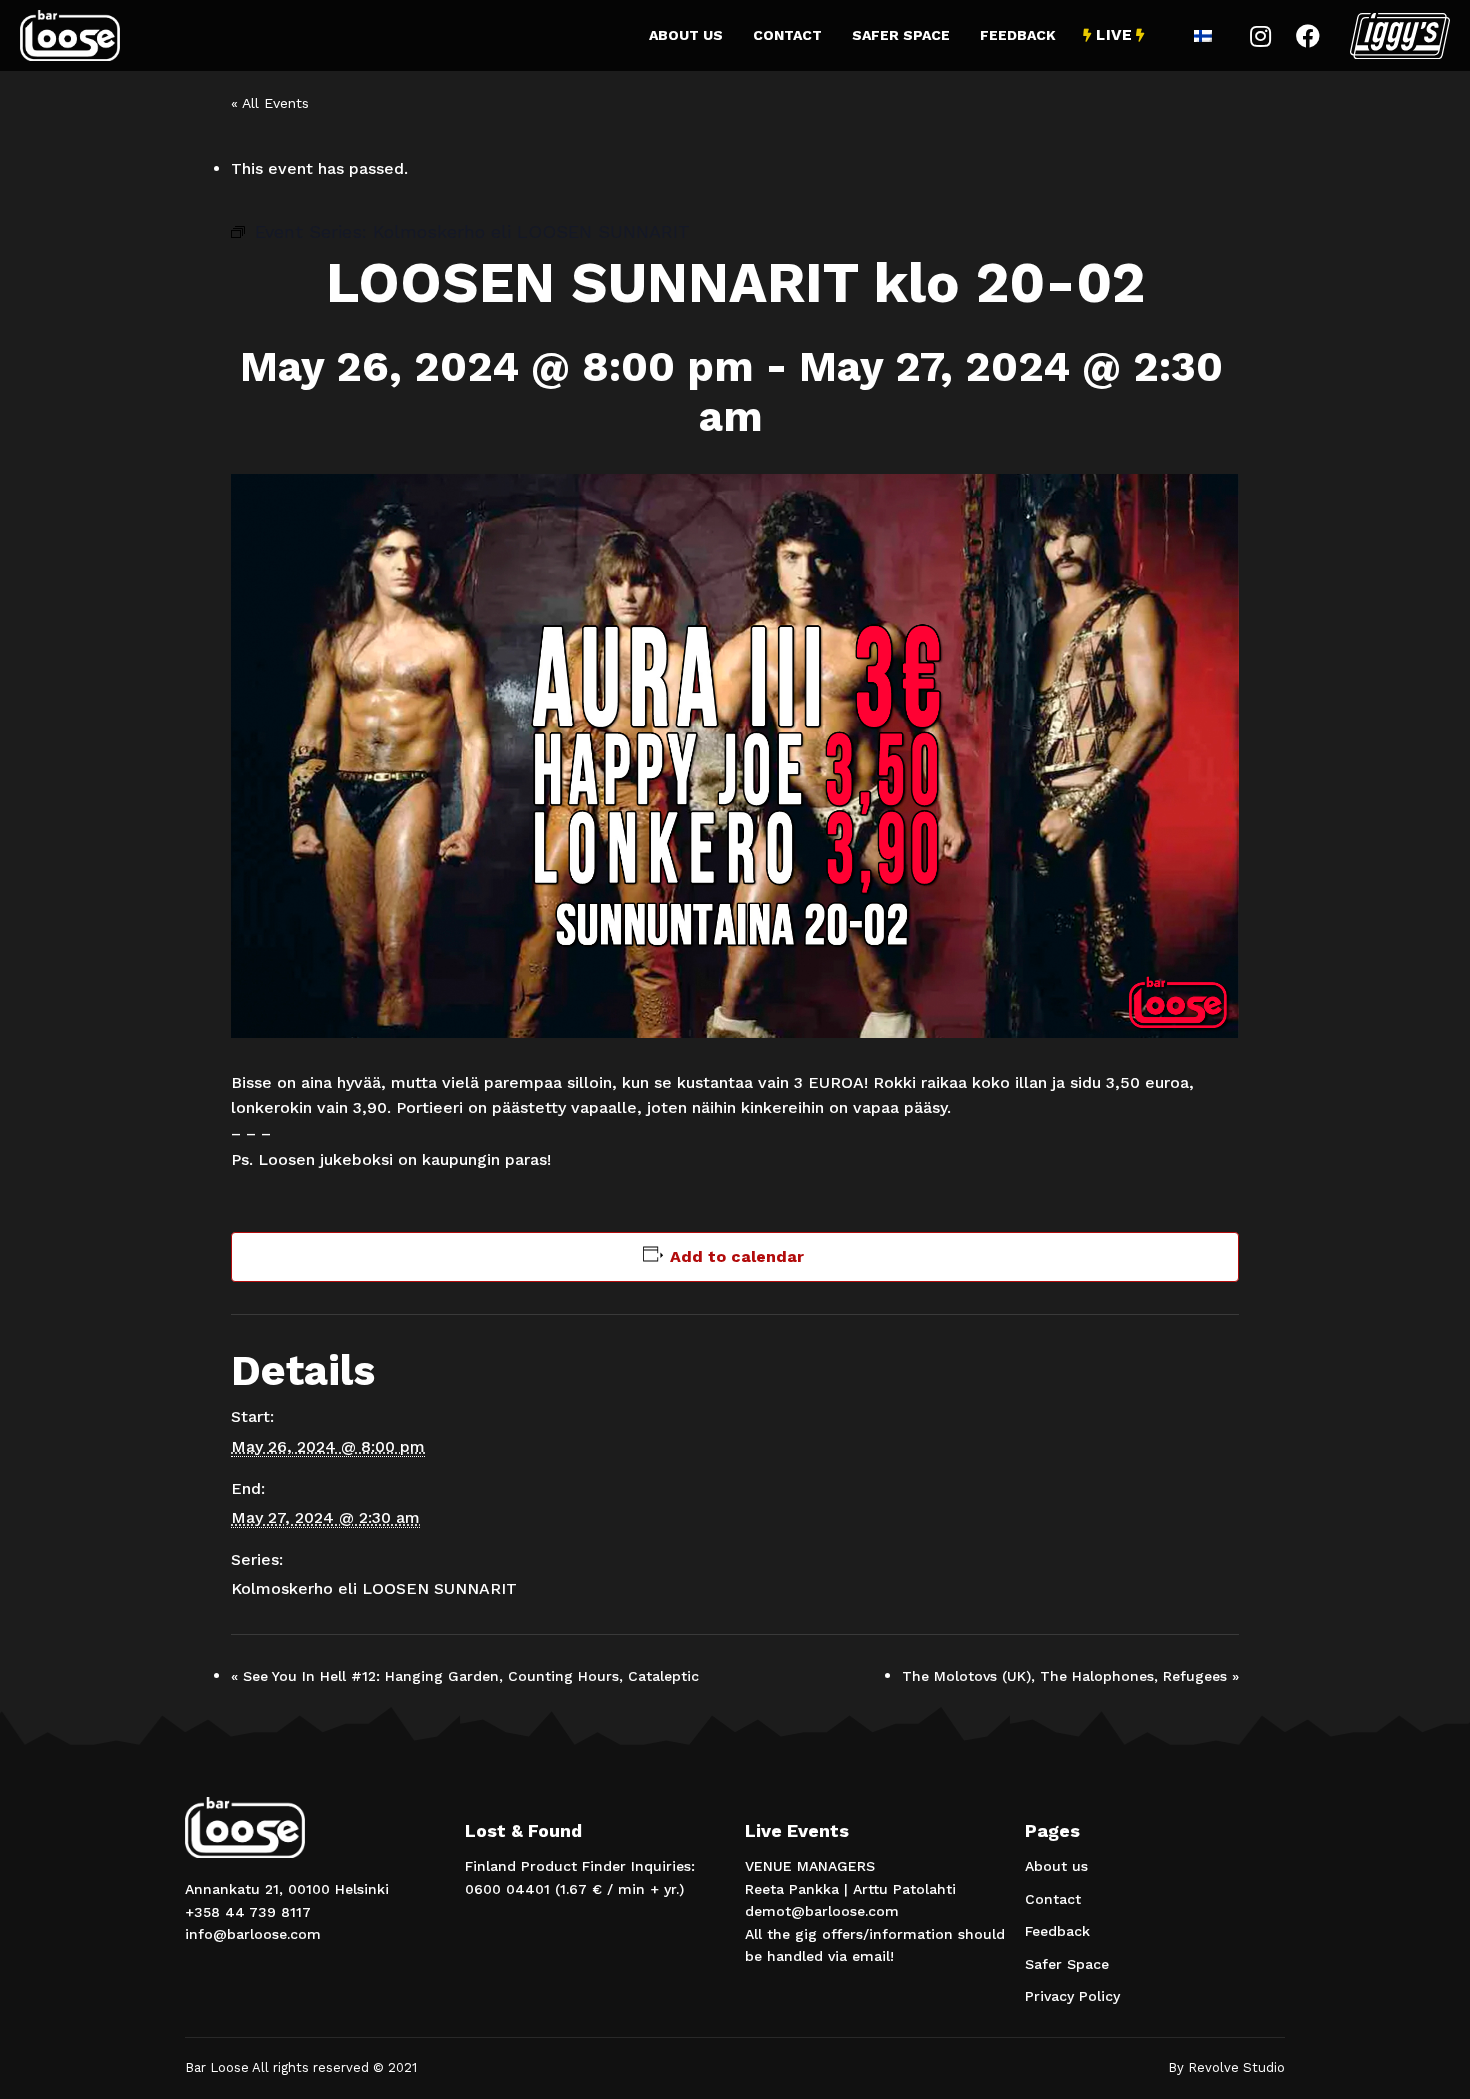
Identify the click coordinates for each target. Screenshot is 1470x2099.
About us (686, 35)
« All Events (270, 103)
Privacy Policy (1072, 1996)
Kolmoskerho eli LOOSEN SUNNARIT (374, 1588)
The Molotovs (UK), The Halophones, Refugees (1070, 1676)
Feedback (1018, 35)
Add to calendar (737, 1256)
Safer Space (901, 35)
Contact (787, 35)
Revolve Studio (1236, 2067)
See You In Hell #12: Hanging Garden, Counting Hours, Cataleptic (465, 1676)
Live (1114, 35)
